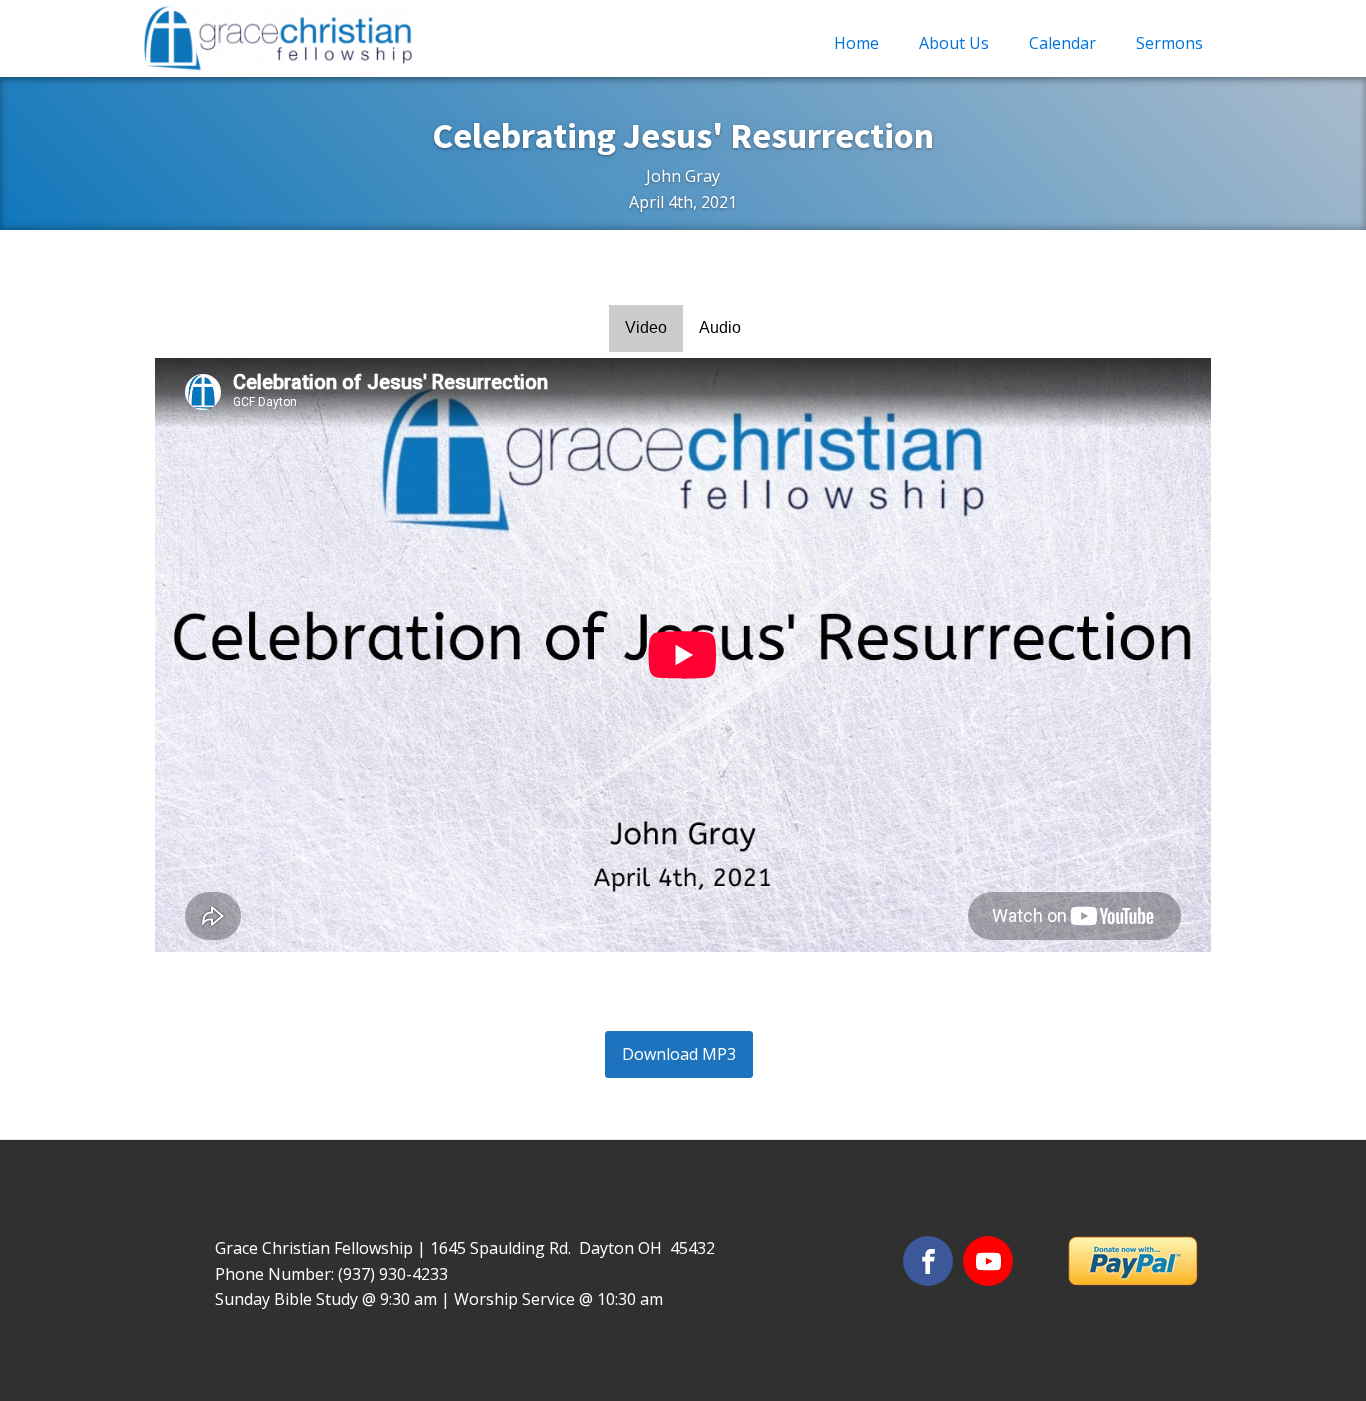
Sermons (1169, 43)
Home (856, 43)
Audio (720, 327)
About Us (954, 43)
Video (646, 327)
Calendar (1062, 43)
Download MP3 (679, 1054)
